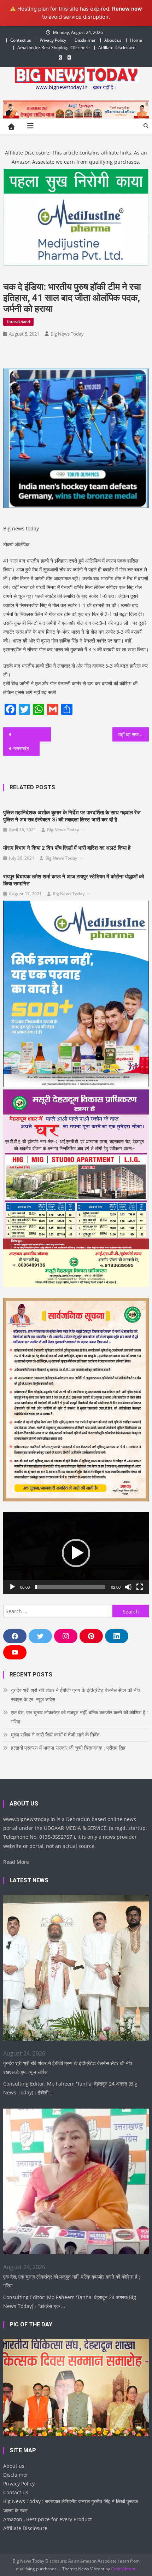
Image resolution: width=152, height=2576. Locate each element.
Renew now (127, 9)
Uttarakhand (18, 322)
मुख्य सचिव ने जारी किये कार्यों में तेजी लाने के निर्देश (55, 1735)
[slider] (71, 1587)
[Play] (12, 1587)
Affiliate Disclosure (117, 48)
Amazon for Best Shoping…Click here (54, 48)
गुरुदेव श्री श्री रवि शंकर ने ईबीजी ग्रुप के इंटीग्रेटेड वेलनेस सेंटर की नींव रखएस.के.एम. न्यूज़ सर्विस (75, 1695)
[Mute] (128, 1587)
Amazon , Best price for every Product (48, 2519)
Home (136, 40)
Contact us (21, 40)
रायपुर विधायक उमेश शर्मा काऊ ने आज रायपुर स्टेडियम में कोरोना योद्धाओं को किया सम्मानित (74, 880)
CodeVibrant (123, 2569)
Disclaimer (85, 40)
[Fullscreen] (140, 1587)
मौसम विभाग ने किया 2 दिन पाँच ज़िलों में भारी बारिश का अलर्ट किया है (67, 848)
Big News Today (67, 334)
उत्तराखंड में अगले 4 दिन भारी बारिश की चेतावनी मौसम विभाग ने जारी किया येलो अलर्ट (26, 748)
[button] (76, 1553)
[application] (76, 1553)
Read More (16, 1862)
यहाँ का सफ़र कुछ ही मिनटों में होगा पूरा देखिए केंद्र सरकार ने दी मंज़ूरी (133, 734)
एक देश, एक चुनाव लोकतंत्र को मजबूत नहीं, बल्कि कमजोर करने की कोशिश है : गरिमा (80, 1717)
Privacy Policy (53, 40)
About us (113, 40)
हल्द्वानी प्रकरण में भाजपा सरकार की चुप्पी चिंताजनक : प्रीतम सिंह (68, 1748)
